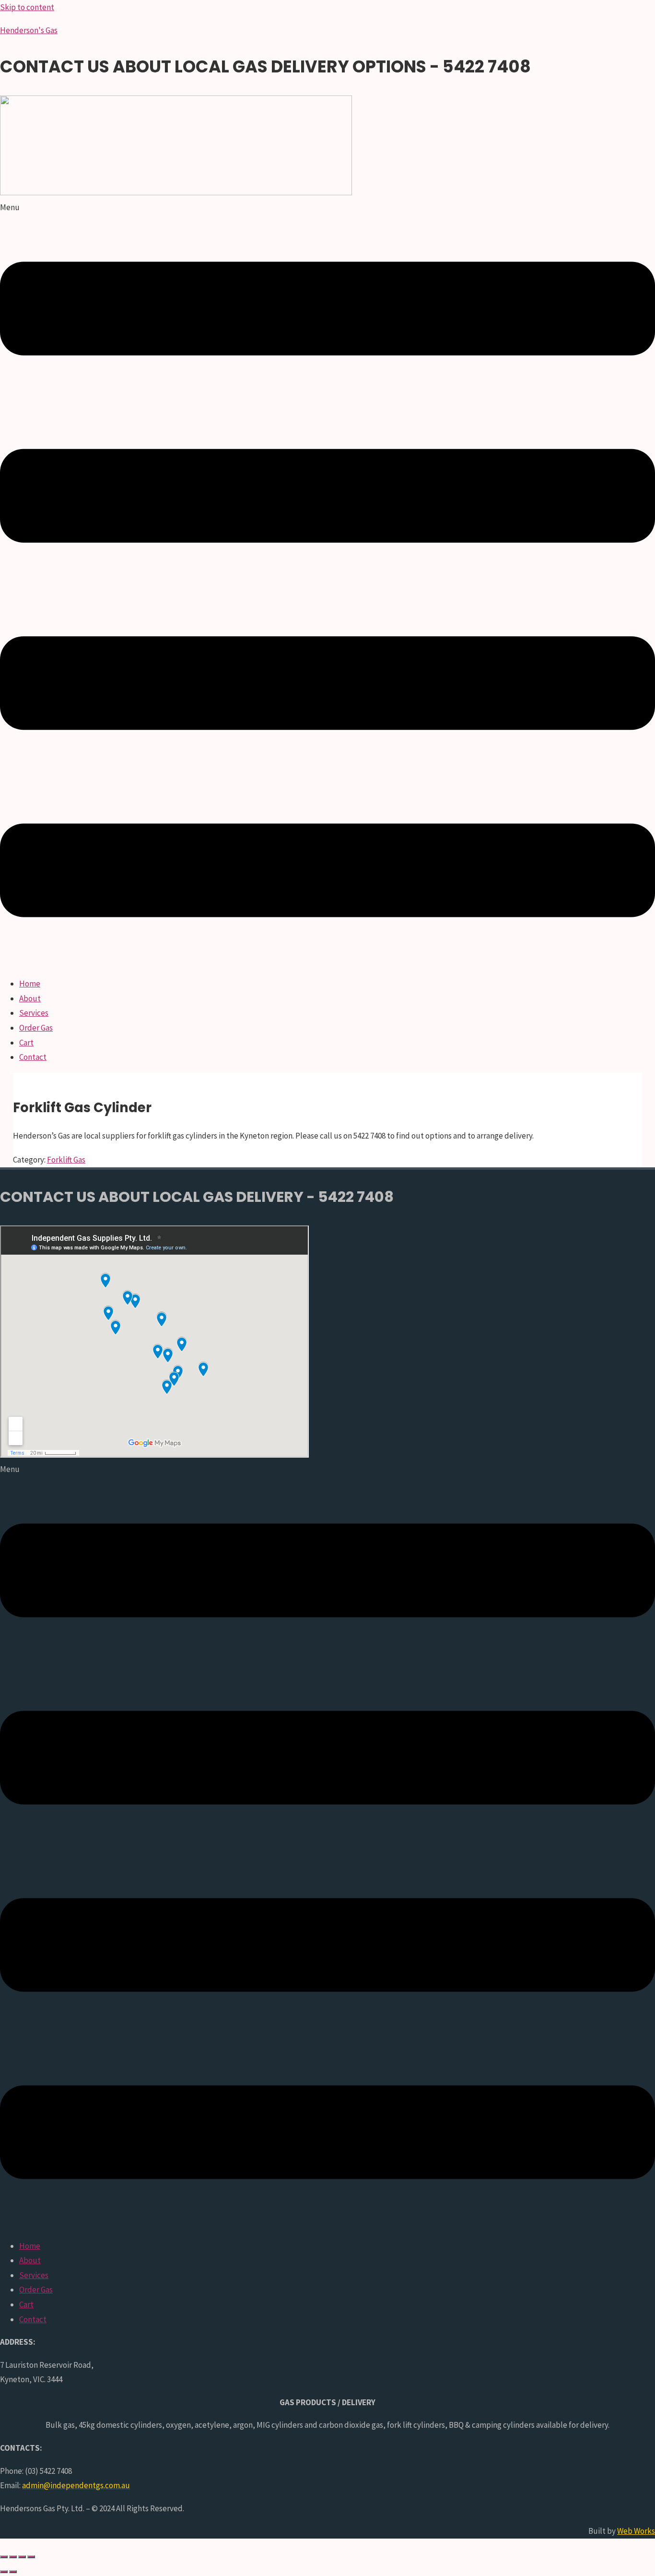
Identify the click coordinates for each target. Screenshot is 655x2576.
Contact (33, 1057)
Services (34, 1013)
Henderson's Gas (29, 30)
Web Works (636, 2531)
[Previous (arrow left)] (4, 2572)
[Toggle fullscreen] (13, 2557)
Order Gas (36, 1028)
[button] (327, 584)
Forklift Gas (66, 1160)
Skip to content (27, 7)
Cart (26, 1043)
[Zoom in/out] (4, 2557)
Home (30, 984)
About (30, 998)
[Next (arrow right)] (13, 2572)
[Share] (22, 2557)
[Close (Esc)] (31, 2557)
